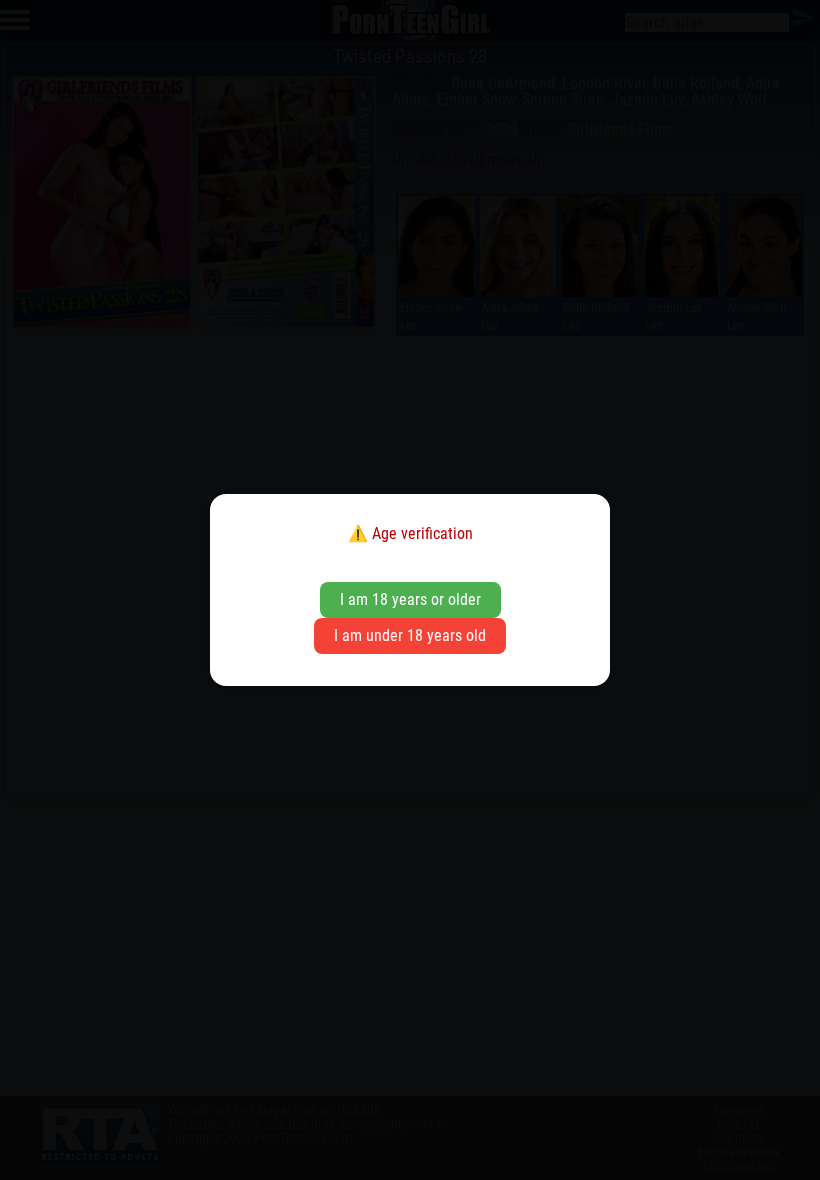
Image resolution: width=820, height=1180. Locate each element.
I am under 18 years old (410, 635)
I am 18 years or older (410, 599)
